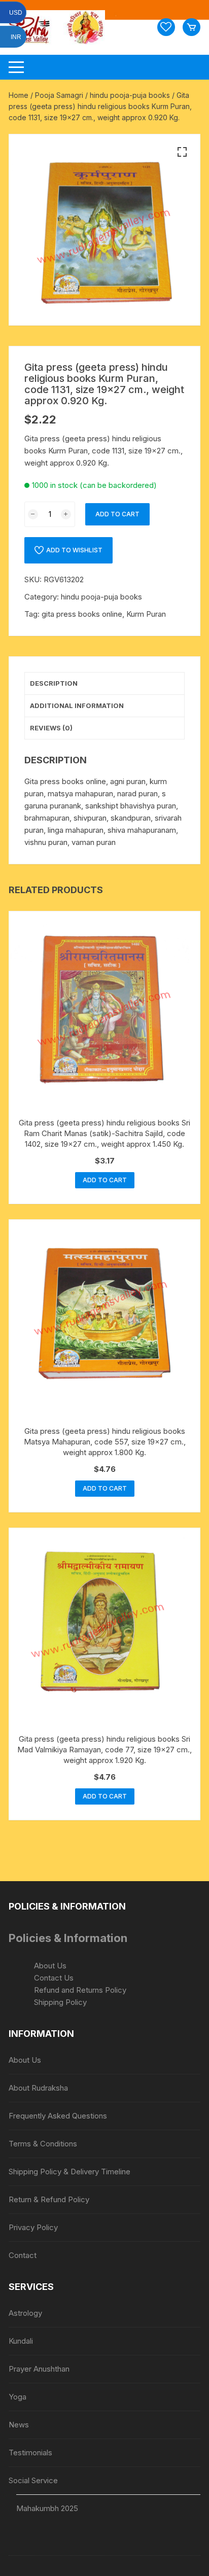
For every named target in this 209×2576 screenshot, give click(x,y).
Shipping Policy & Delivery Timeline (69, 2172)
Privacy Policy (33, 2227)
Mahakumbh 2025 (47, 2508)
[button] (182, 152)
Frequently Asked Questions (58, 2116)
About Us (50, 1966)
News (19, 2425)
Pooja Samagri (59, 95)
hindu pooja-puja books (130, 95)
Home (19, 95)
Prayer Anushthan (39, 2369)
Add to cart (117, 514)
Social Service (33, 2480)
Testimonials (30, 2453)
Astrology (25, 2313)
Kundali (21, 2341)
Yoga (18, 2397)
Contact (23, 2255)
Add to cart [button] (105, 1180)
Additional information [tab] (77, 705)
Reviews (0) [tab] (51, 728)
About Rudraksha (38, 2088)
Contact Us (54, 1978)
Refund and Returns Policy (80, 1990)
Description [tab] (54, 683)
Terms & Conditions (43, 2144)
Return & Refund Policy (49, 2199)
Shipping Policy (60, 2002)
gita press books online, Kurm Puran (104, 614)
